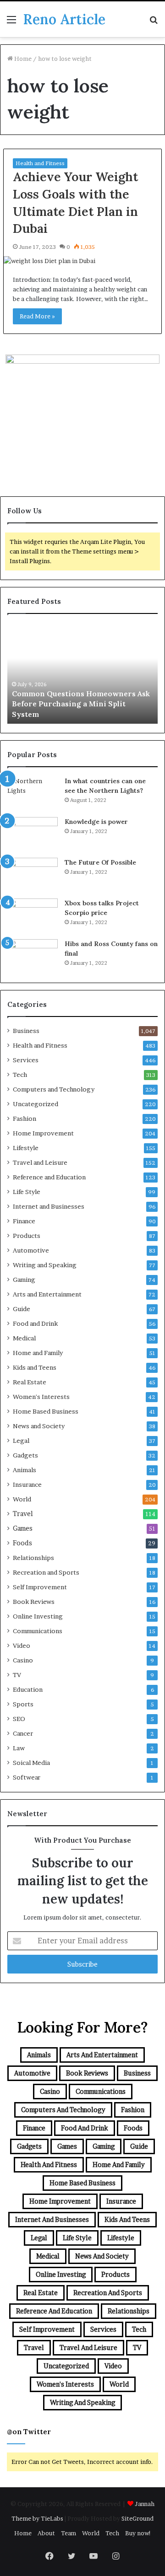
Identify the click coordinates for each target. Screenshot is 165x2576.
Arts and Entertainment (47, 1294)
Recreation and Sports (46, 1572)
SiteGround (137, 2518)
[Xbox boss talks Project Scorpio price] (33, 916)
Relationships (33, 1558)
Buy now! (138, 2533)
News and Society (39, 1426)
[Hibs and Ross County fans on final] (33, 956)
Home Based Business (46, 1411)
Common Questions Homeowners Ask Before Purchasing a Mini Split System (81, 704)
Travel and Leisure (40, 1162)
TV (17, 1675)
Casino (23, 1660)
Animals (25, 1470)
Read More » (37, 316)
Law (19, 1748)
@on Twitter (29, 2432)
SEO (19, 1719)
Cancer (23, 1733)
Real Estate (30, 1382)
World (22, 1499)
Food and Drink (35, 1323)
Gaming (24, 1280)
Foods (22, 1543)
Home (22, 59)
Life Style (27, 1192)
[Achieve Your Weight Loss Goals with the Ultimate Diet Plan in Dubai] (82, 261)
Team (69, 2533)
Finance (24, 1221)
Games (23, 1528)
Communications (38, 1631)
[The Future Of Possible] (33, 875)
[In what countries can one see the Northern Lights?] (33, 793)
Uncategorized (36, 1104)
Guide (22, 1309)
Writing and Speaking (45, 1265)
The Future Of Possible (100, 862)
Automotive (31, 1250)
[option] (82, 673)
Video (22, 1646)
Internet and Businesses (49, 1206)
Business (26, 1031)
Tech (20, 1075)
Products (27, 1236)
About (46, 2533)
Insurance (27, 1484)
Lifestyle (26, 1148)
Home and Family (38, 1353)
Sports (23, 1704)
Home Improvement (43, 1133)
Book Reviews (34, 1602)
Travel (23, 1514)
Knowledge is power (96, 822)
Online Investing (38, 1616)
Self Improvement (40, 1587)
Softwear (27, 1777)
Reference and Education (49, 1177)
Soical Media (31, 1763)
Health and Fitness (40, 163)
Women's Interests (41, 1397)
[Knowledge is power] (33, 834)
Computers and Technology (54, 1089)
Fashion (25, 1119)
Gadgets (25, 1455)
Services (26, 1060)
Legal (21, 1441)
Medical (24, 1338)
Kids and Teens (35, 1367)
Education (28, 1689)
